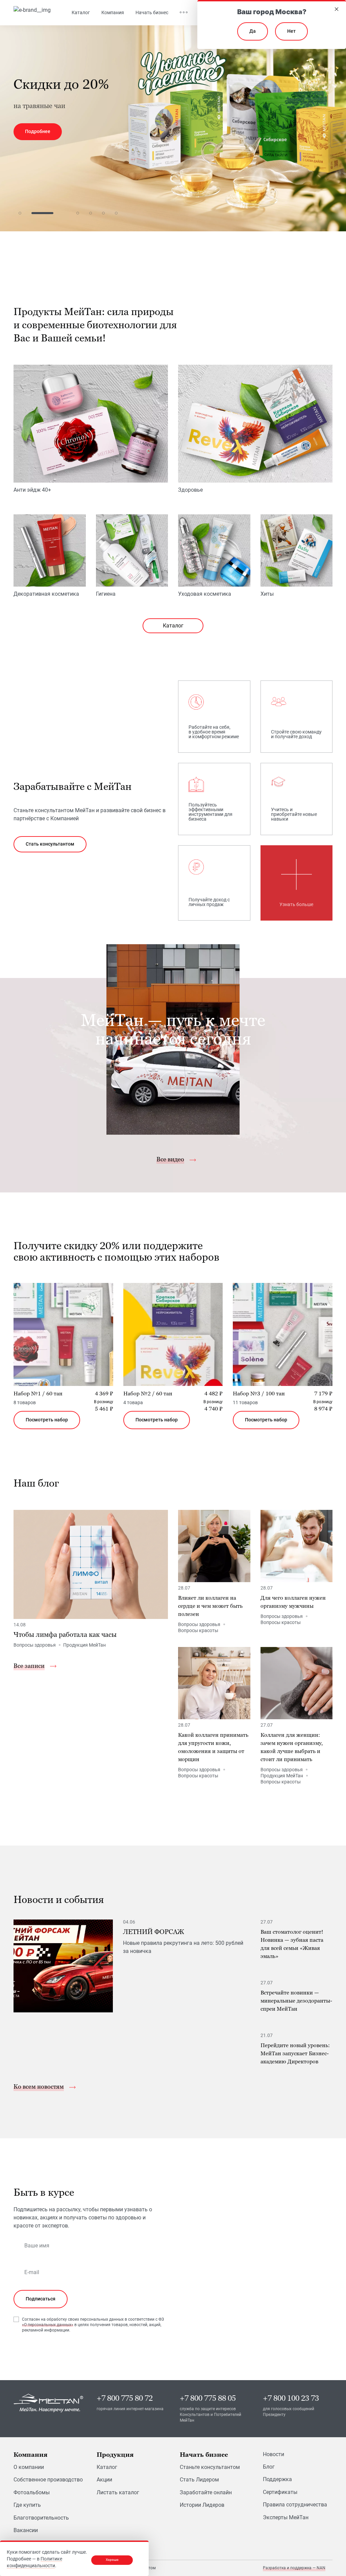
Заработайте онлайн (206, 2492)
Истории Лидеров (202, 2505)
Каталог (173, 626)
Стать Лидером (199, 2480)
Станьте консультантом (210, 2467)
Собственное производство (48, 2480)
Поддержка (277, 2479)
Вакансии (26, 2530)
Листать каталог (118, 2492)
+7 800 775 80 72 (125, 2398)
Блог (269, 2467)
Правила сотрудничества (295, 2505)
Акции (104, 2480)
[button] (20, 213)
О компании (29, 2467)
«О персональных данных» (48, 2325)
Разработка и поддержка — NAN (294, 2568)
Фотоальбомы (32, 2492)
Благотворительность (41, 2518)
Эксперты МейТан (286, 2517)
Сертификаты (280, 2492)
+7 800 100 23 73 (291, 2398)
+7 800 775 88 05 (208, 2398)
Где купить (27, 2505)
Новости (274, 2454)
